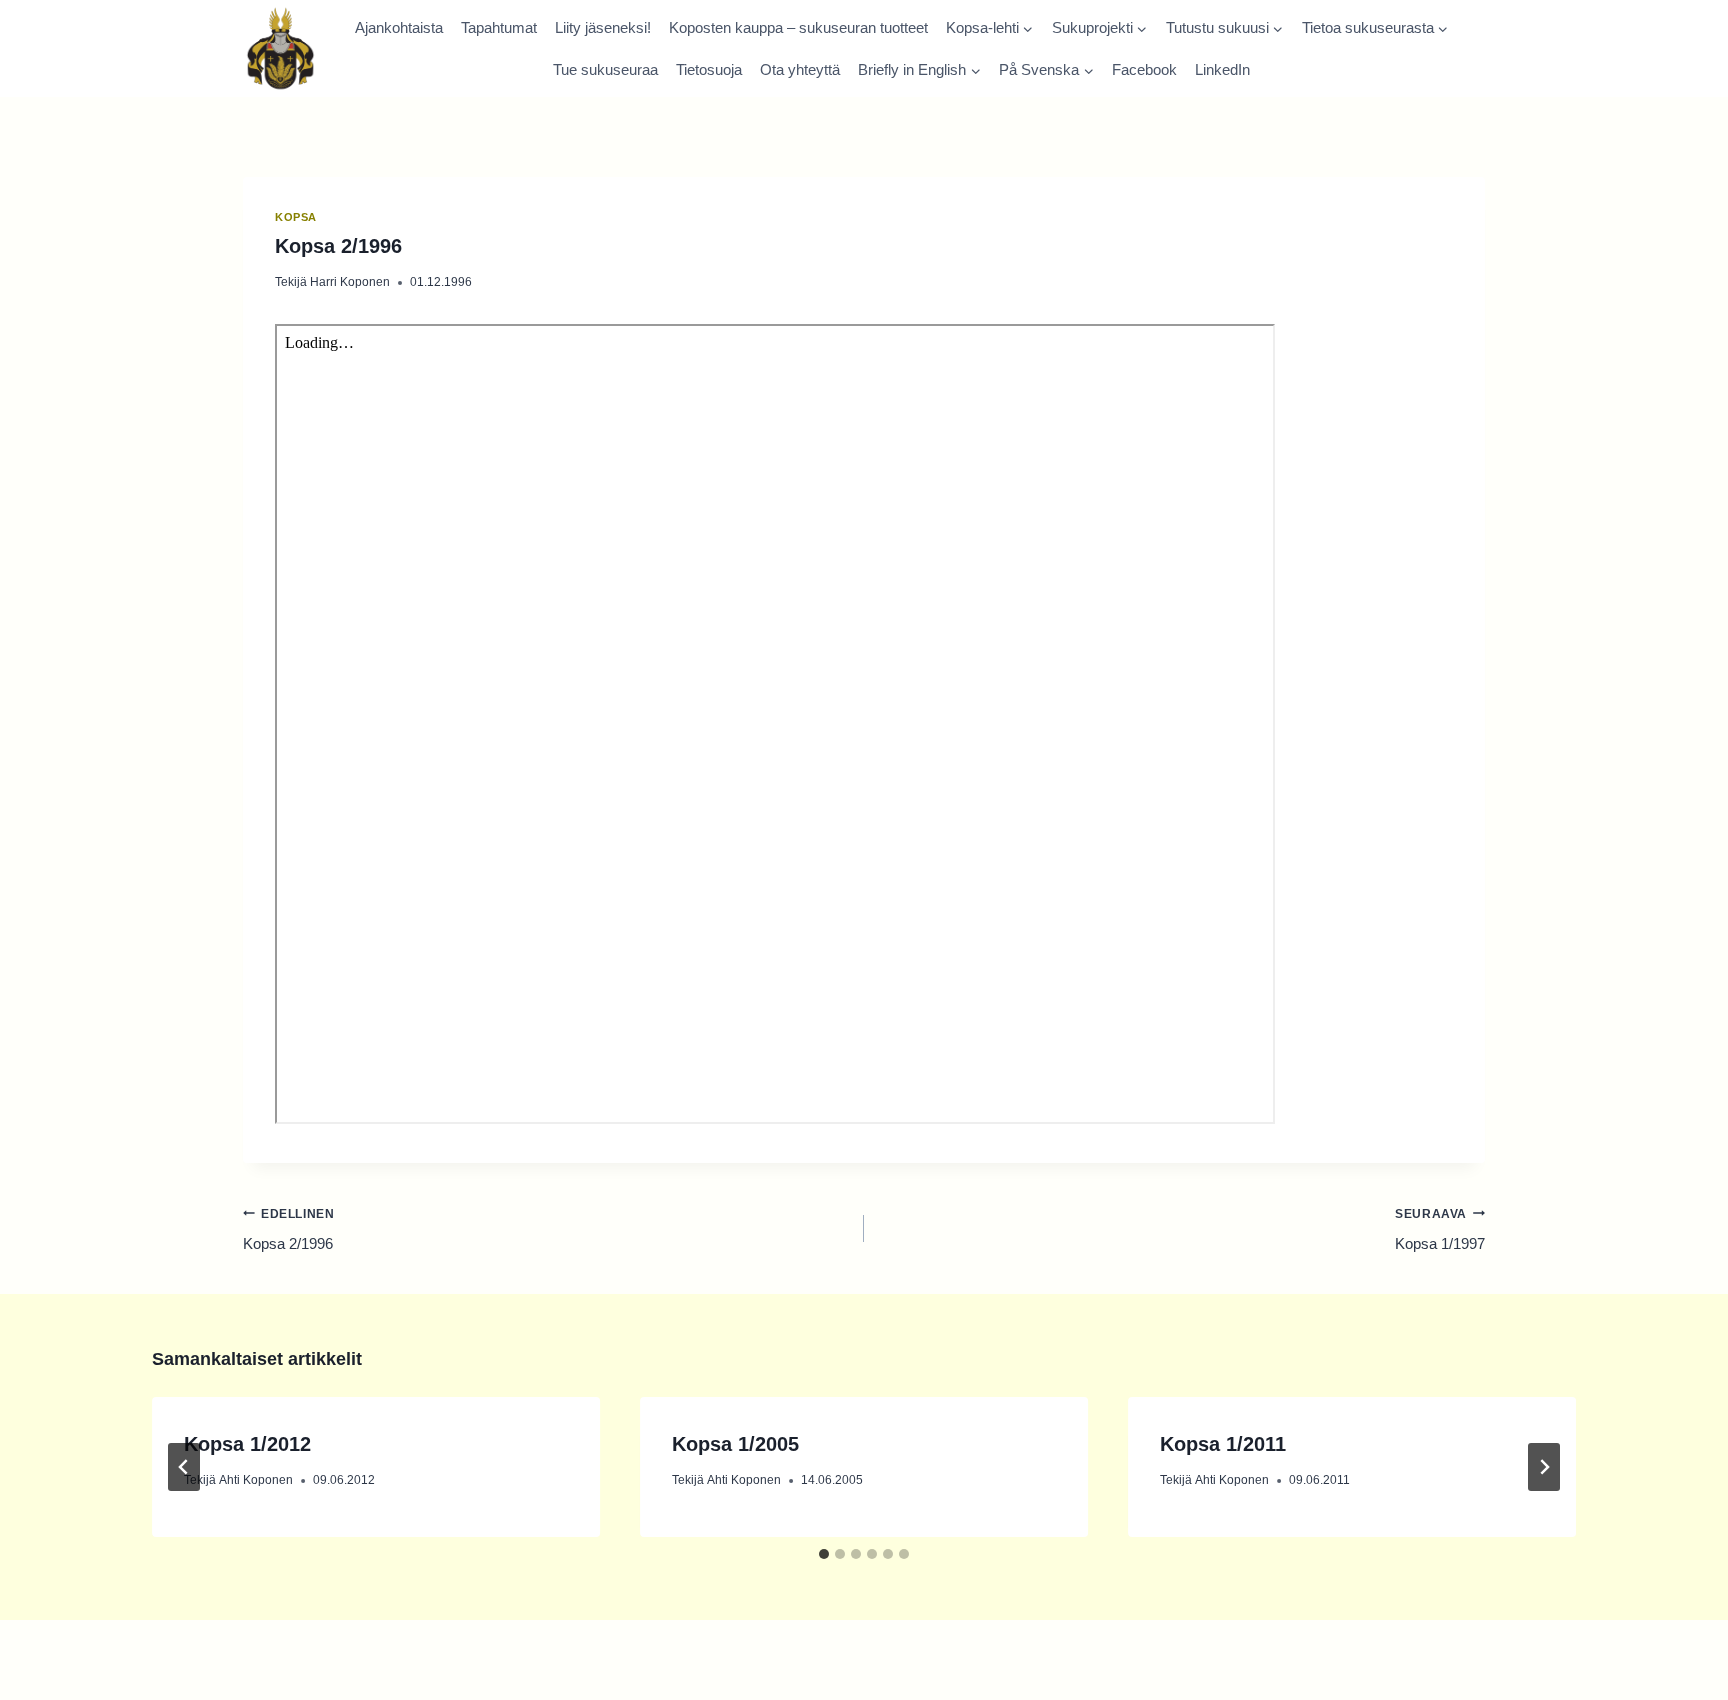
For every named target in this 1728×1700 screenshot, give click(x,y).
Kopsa (296, 217)
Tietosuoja (709, 69)
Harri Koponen (350, 282)
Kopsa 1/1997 (1440, 1230)
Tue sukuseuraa (605, 69)
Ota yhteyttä (800, 69)
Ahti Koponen (256, 1480)
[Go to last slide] (184, 1467)
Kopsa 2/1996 (288, 1230)
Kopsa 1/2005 (735, 1444)
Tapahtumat (499, 27)
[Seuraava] (1544, 1467)
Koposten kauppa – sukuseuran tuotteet (798, 27)
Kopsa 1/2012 (247, 1444)
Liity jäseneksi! (603, 27)
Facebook (1144, 69)
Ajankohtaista (399, 27)
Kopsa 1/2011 (1223, 1444)
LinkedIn (1222, 69)
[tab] (824, 1554)
